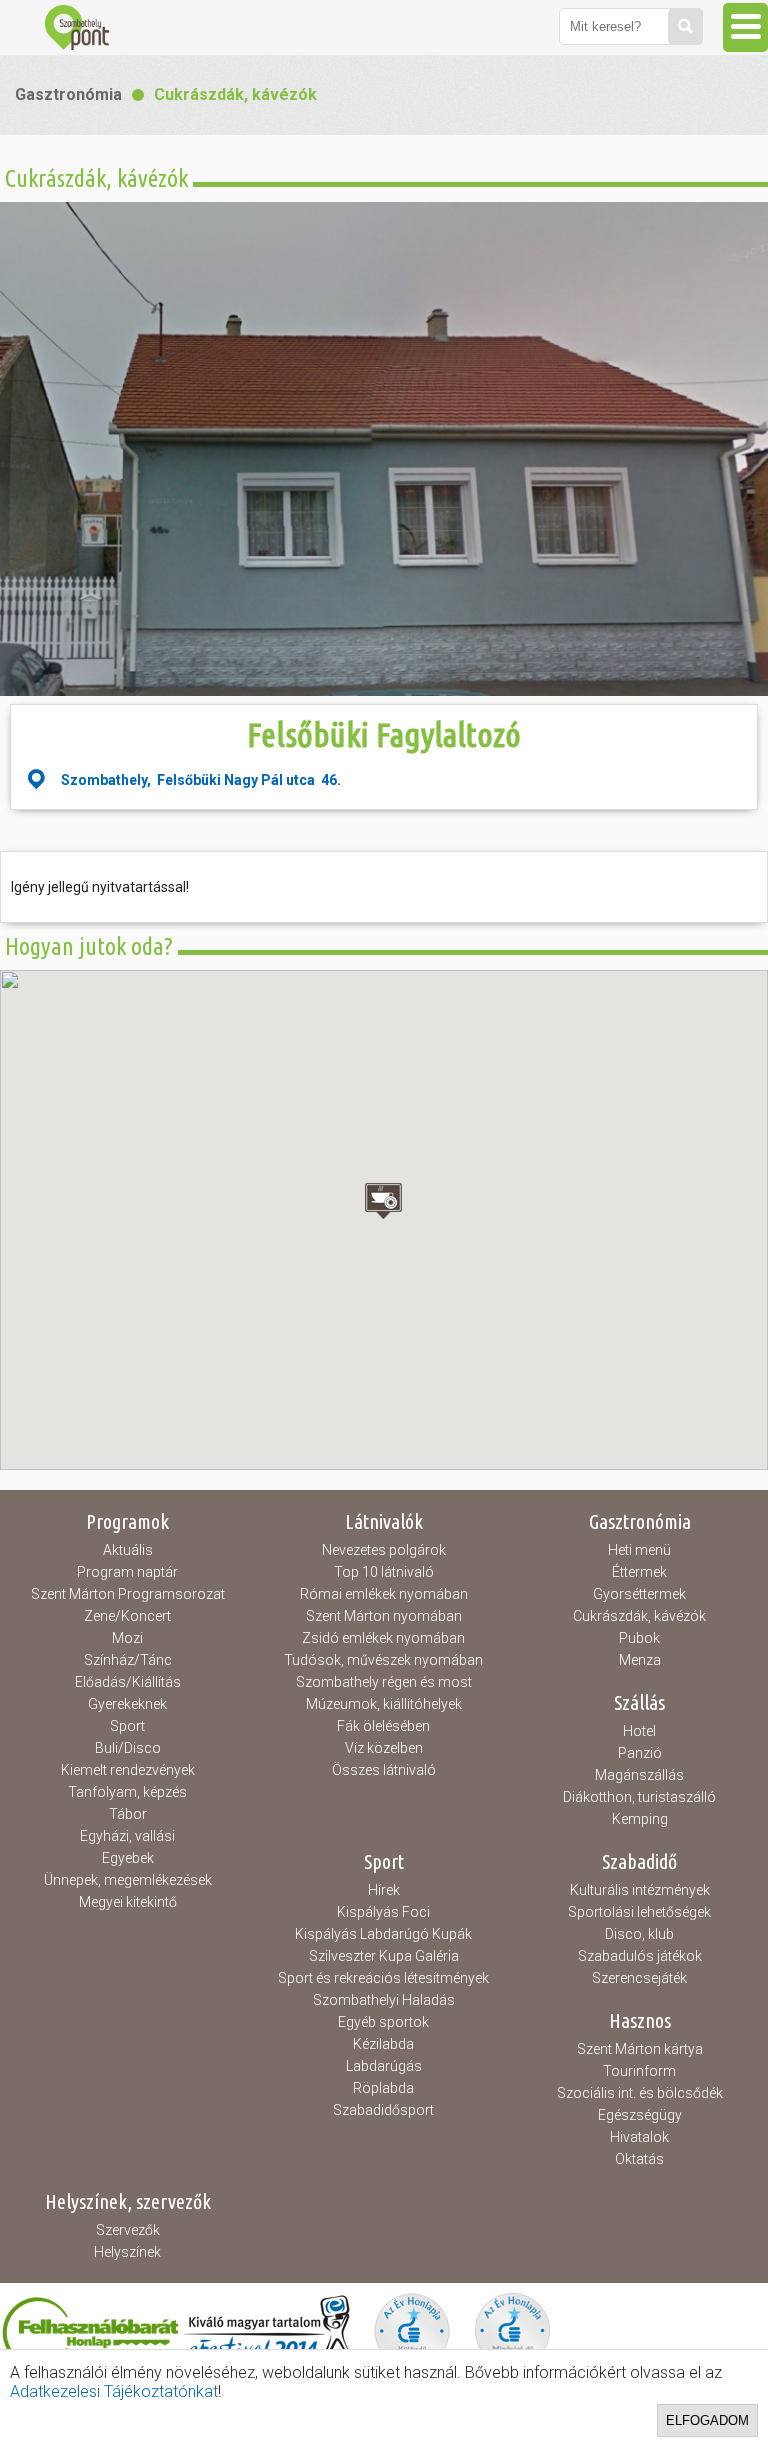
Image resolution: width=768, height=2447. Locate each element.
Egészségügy (640, 2115)
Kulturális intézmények (640, 1890)
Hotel (639, 1731)
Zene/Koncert (127, 1616)
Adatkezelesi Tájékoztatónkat (114, 2391)
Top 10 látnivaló (384, 1572)
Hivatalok (639, 2137)
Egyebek (128, 1858)
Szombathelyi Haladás (384, 2000)
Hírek (384, 1890)
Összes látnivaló (384, 1770)
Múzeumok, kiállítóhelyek (384, 1704)
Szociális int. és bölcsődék (640, 2093)
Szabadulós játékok (640, 1956)
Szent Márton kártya (640, 2049)
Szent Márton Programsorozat (128, 1594)
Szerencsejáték (639, 1978)
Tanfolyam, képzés (127, 1792)
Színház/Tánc (128, 1660)
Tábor (128, 1814)
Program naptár (127, 1572)
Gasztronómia (68, 94)
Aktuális (128, 1550)
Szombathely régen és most (384, 1682)
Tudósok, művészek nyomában (383, 1660)
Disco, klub (639, 1934)
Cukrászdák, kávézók (235, 94)
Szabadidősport (383, 2110)
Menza (640, 1660)
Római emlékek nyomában (384, 1594)
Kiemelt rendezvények (128, 1770)
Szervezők (128, 2230)
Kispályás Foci (383, 1912)
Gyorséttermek (639, 1594)
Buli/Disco (128, 1748)
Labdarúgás (384, 2066)
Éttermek (639, 1572)
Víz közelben (384, 1748)
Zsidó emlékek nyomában (383, 1638)
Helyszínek (127, 2252)
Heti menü (639, 1550)
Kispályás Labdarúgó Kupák (383, 1934)
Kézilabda (383, 2044)
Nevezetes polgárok (384, 1550)
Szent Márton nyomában (384, 1616)
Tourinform (639, 2071)
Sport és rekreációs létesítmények (383, 1978)
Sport (127, 1726)
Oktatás (639, 2159)
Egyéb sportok (383, 2022)
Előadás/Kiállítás (128, 1682)
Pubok (639, 1638)
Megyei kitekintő (128, 1902)
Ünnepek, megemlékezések (128, 1880)
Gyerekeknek (127, 1704)
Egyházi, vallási (127, 1836)
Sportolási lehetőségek (639, 1912)
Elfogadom (707, 2420)
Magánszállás (639, 1775)
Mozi (127, 1638)
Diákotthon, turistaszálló (639, 1797)
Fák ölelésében (383, 1726)
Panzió (640, 1753)
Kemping (640, 1819)
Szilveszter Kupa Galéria (384, 1956)
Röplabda (383, 2088)
